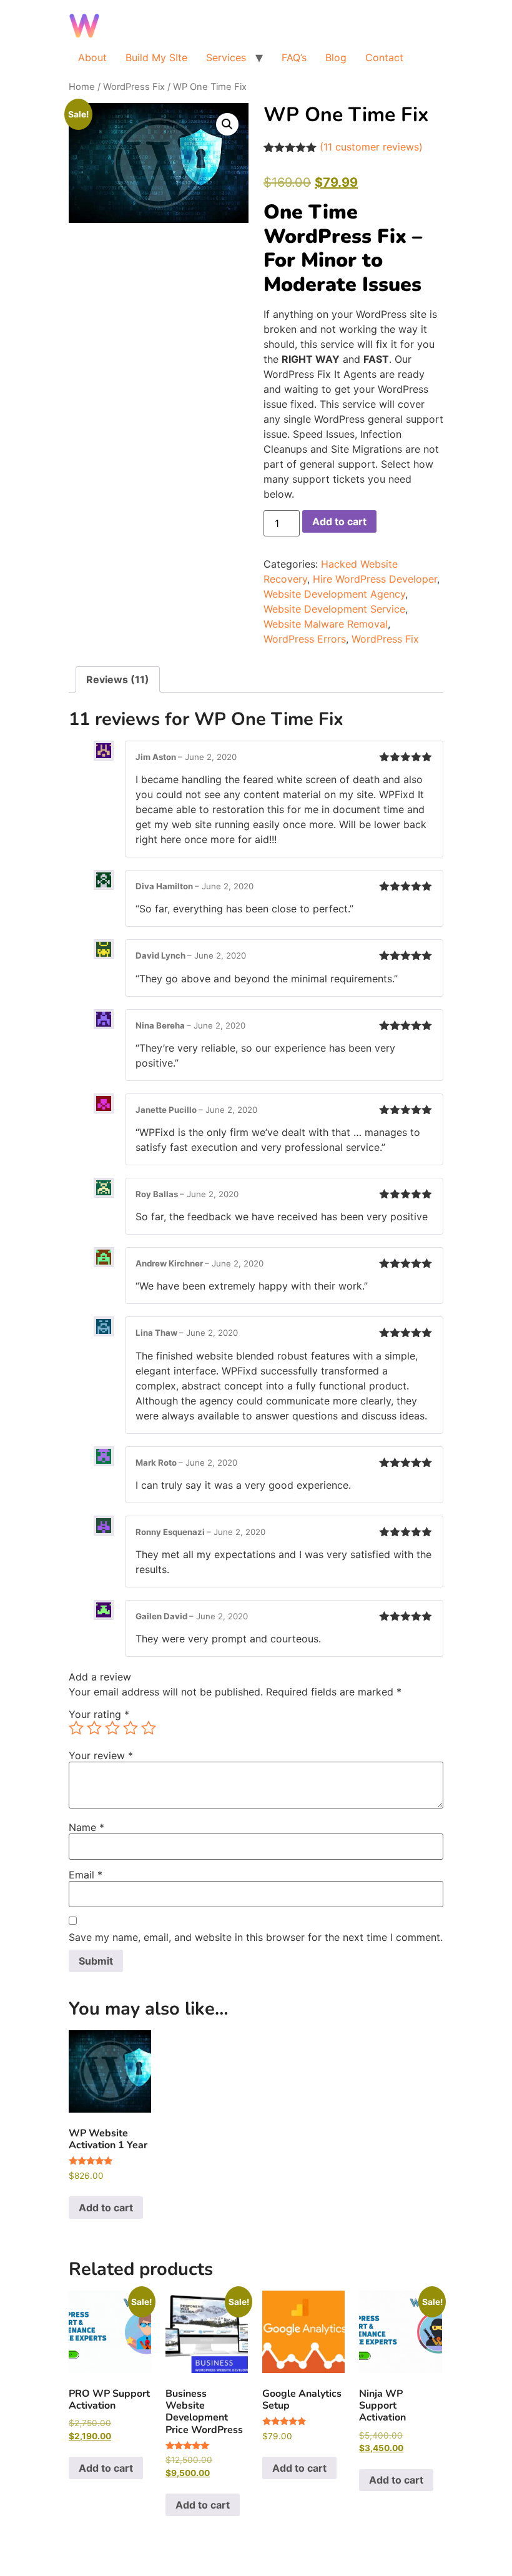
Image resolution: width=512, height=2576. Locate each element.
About (92, 57)
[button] (227, 124)
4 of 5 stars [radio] (130, 1728)
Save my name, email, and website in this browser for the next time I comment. (256, 1937)
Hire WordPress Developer (375, 579)
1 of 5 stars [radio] (76, 1728)
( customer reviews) (371, 147)
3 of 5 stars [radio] (112, 1728)
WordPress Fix (134, 87)
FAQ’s (294, 57)
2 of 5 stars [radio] (94, 1728)
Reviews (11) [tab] (118, 679)
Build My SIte (156, 57)
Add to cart (339, 521)
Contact (384, 57)
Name (86, 1827)
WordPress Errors (305, 639)
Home (82, 87)
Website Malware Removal (326, 624)
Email (86, 1875)
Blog (336, 57)
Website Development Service (334, 609)
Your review (101, 1755)
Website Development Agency (334, 594)
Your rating (99, 1714)
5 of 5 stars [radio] (149, 1728)
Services (226, 57)
